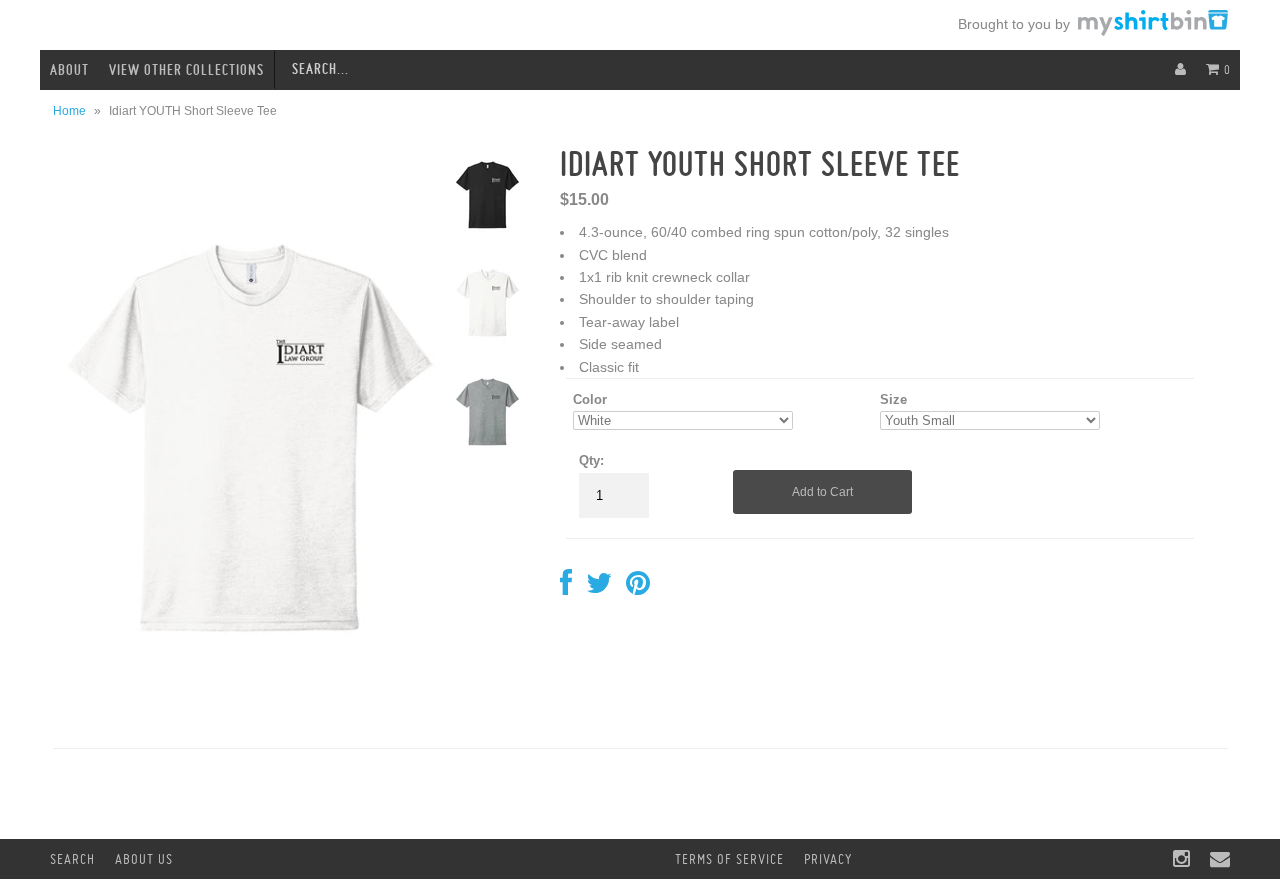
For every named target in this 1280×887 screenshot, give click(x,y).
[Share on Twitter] (599, 588)
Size (893, 399)
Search (72, 859)
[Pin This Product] (638, 588)
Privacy (828, 859)
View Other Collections (186, 70)
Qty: (591, 460)
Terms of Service (729, 859)
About (69, 70)
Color (590, 399)
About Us (144, 859)
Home (69, 111)
